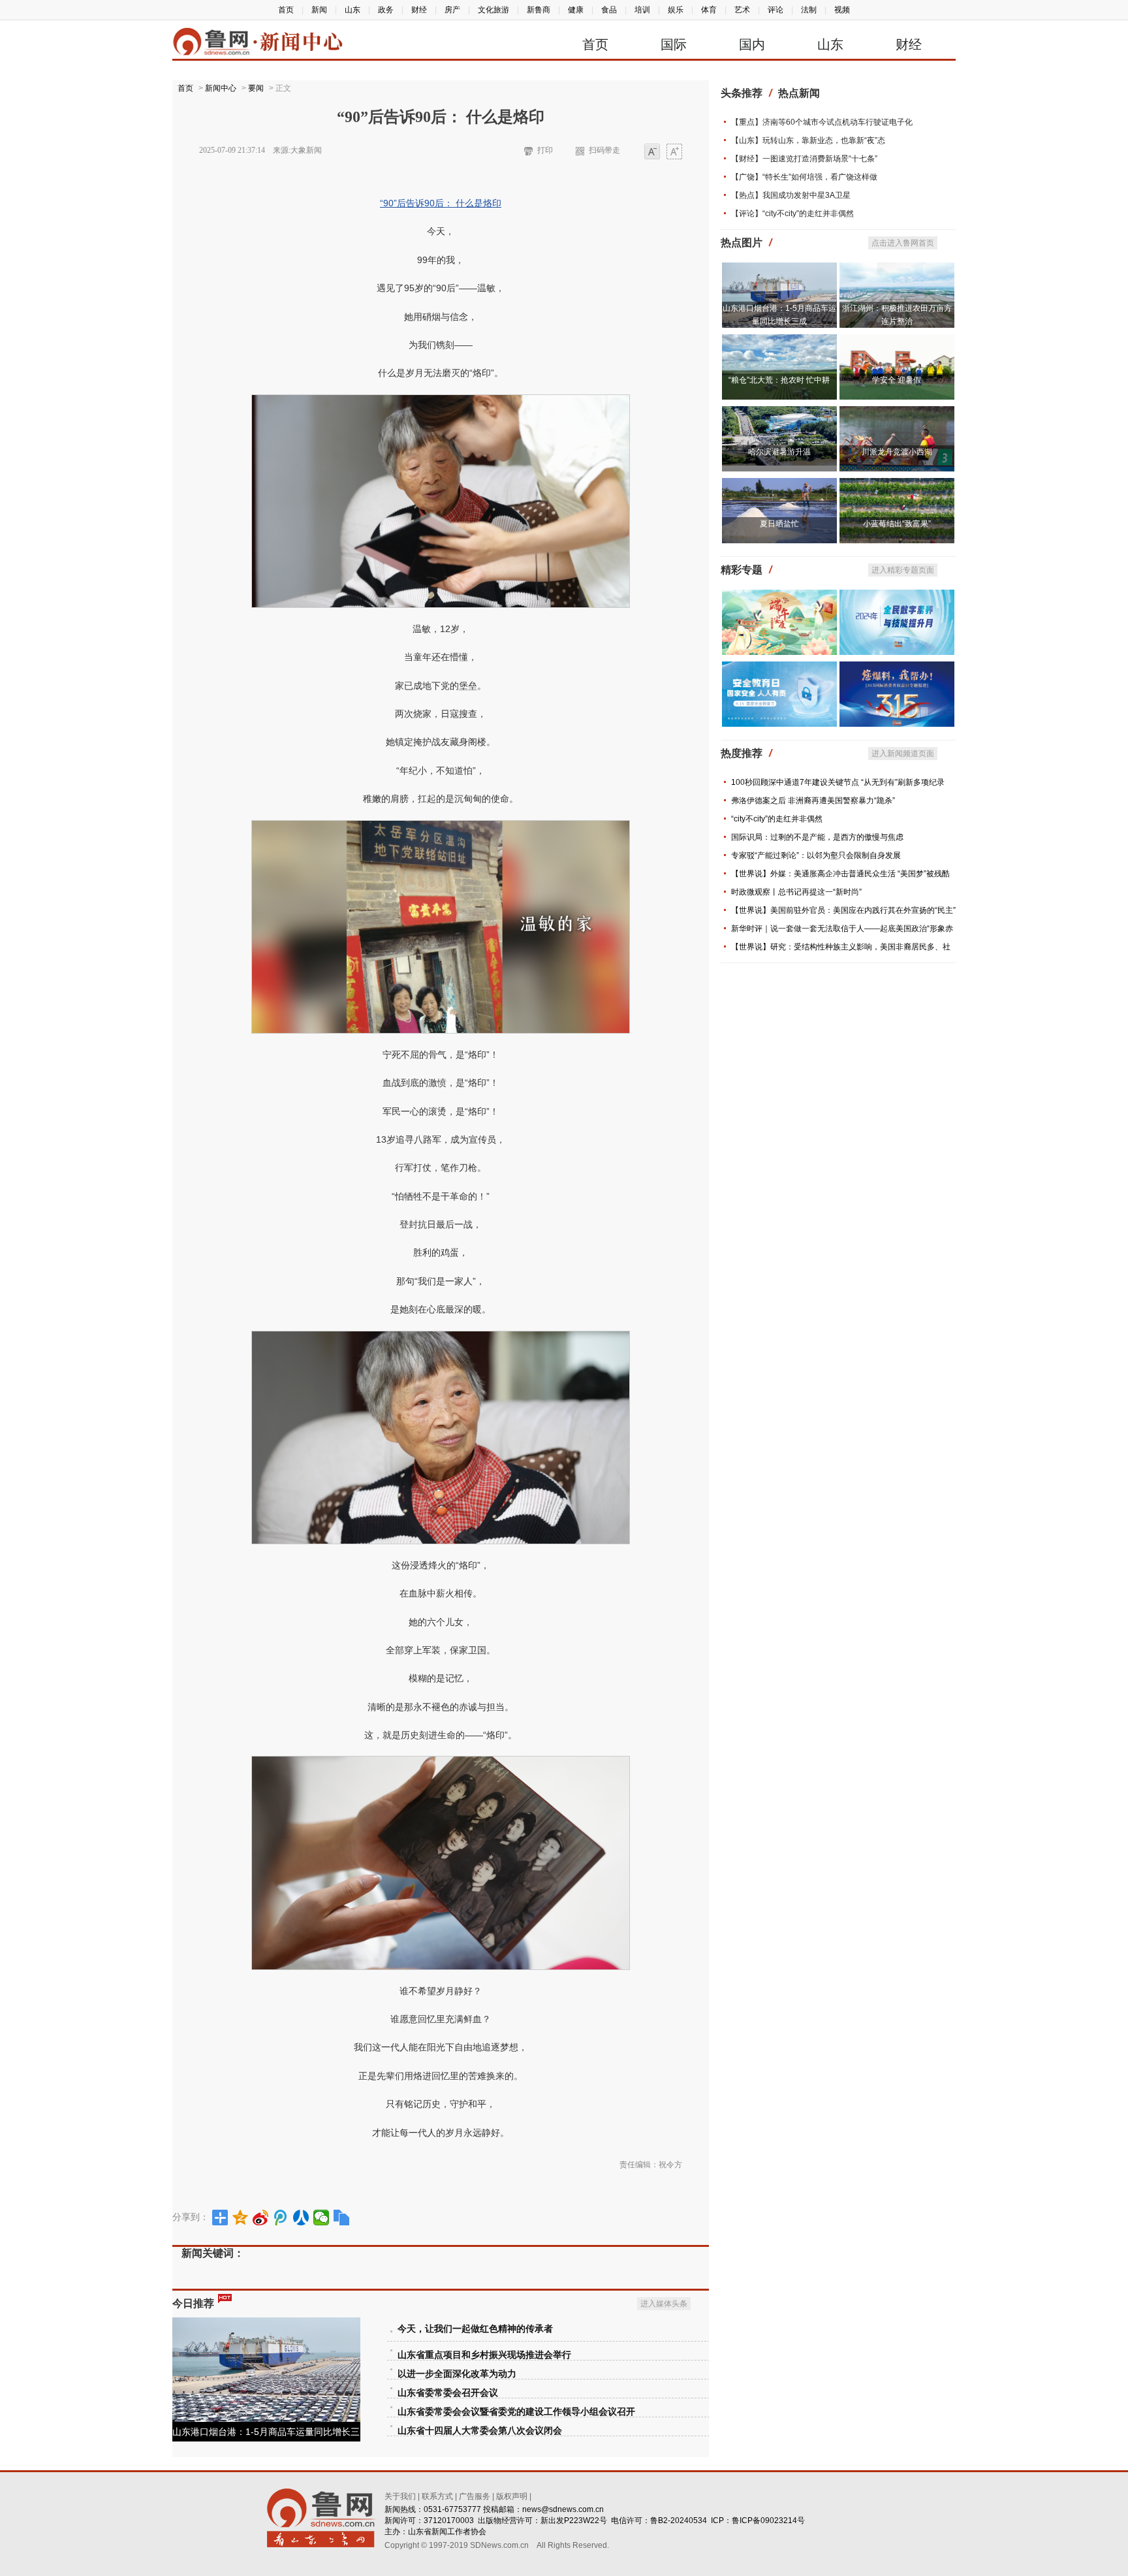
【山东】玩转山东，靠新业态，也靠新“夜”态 (808, 140)
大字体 (674, 152)
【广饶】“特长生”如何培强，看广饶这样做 (804, 177)
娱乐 (676, 10)
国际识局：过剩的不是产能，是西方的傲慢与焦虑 (817, 837)
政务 (386, 10)
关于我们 (400, 2496)
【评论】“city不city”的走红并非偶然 (792, 214)
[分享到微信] (321, 2218)
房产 (452, 10)
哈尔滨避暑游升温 (779, 452)
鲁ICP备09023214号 (768, 2520)
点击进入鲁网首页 (903, 243)
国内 (752, 44)
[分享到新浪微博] (261, 2218)
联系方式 (437, 2496)
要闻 (256, 88)
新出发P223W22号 (574, 2520)
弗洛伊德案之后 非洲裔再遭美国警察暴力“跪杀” (813, 801)
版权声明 (512, 2496)
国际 (674, 44)
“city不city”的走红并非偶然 (777, 819)
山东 (352, 10)
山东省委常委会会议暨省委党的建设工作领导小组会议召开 (516, 2412)
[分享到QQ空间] (241, 2218)
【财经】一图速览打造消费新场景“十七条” (804, 159)
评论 (775, 10)
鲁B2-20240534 (679, 2520)
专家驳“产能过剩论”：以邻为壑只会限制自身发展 (816, 855)
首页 (286, 10)
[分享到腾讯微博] (281, 2218)
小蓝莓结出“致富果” (897, 524)
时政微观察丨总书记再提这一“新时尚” (796, 892)
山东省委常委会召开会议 (448, 2393)
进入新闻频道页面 (903, 754)
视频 (842, 10)
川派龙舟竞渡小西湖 (897, 452)
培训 (642, 10)
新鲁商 (539, 10)
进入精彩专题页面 (903, 570)
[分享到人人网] (301, 2218)
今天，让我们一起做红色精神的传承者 (475, 2329)
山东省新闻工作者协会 (447, 2532)
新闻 (319, 10)
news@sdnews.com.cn (563, 2509)
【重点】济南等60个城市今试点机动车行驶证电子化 (822, 122)
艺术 (742, 10)
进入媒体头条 (664, 2304)
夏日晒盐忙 (779, 524)
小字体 (652, 152)
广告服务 (475, 2496)
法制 (809, 10)
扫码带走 (604, 150)
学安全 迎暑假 (897, 380)
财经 (419, 10)
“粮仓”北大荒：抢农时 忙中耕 (779, 380)
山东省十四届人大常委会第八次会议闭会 (480, 2431)
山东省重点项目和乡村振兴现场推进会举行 (484, 2355)
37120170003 (449, 2520)
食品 (609, 10)
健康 (576, 10)
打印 (545, 150)
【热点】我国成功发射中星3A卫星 (791, 195)
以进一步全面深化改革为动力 (457, 2374)
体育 (709, 10)
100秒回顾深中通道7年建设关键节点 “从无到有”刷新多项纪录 (838, 782)
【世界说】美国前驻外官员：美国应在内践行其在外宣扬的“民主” (843, 910)
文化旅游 (493, 10)
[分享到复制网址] (342, 2218)
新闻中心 (221, 88)
